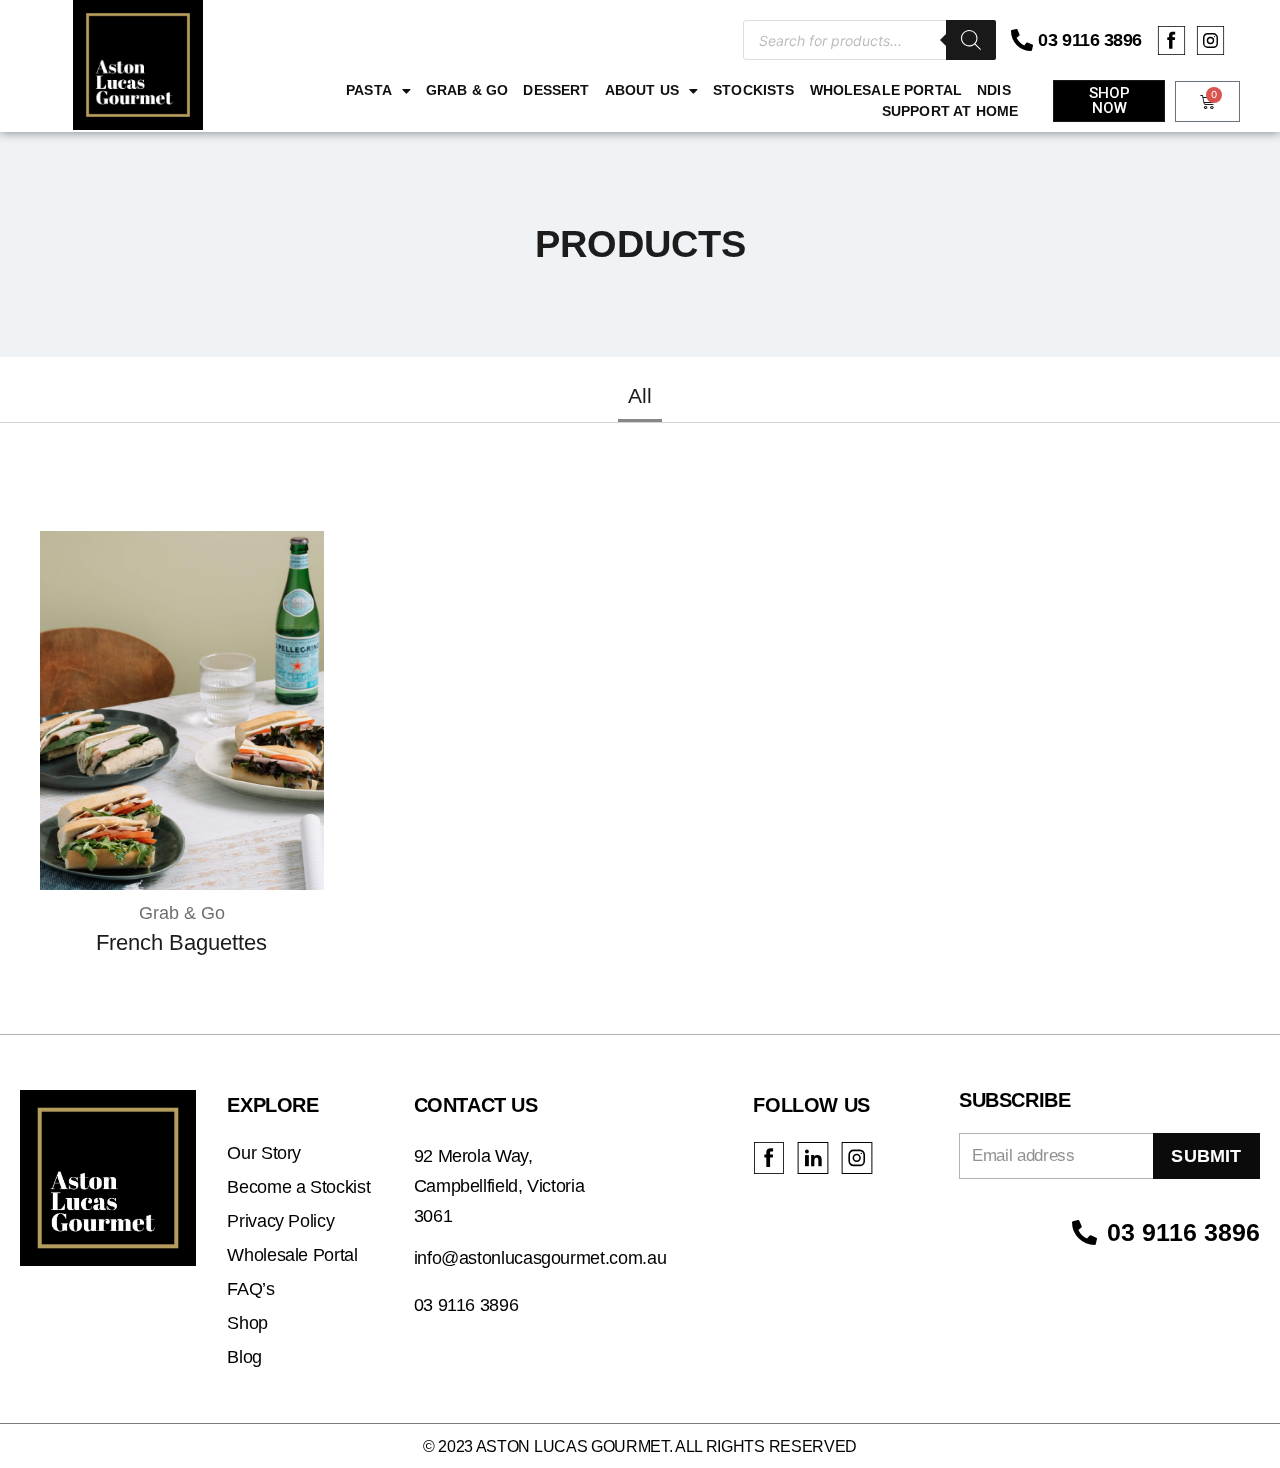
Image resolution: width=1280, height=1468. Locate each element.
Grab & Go (467, 90)
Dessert (556, 90)
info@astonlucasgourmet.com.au (540, 1258)
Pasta (369, 90)
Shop (247, 1323)
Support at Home (950, 111)
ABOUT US (642, 90)
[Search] (971, 40)
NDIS (994, 90)
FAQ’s (250, 1289)
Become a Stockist (298, 1187)
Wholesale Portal (886, 90)
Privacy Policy (280, 1221)
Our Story (264, 1153)
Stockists (753, 90)
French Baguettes (181, 942)
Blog (244, 1357)
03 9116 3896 (1090, 40)
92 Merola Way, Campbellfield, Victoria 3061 (499, 1186)
